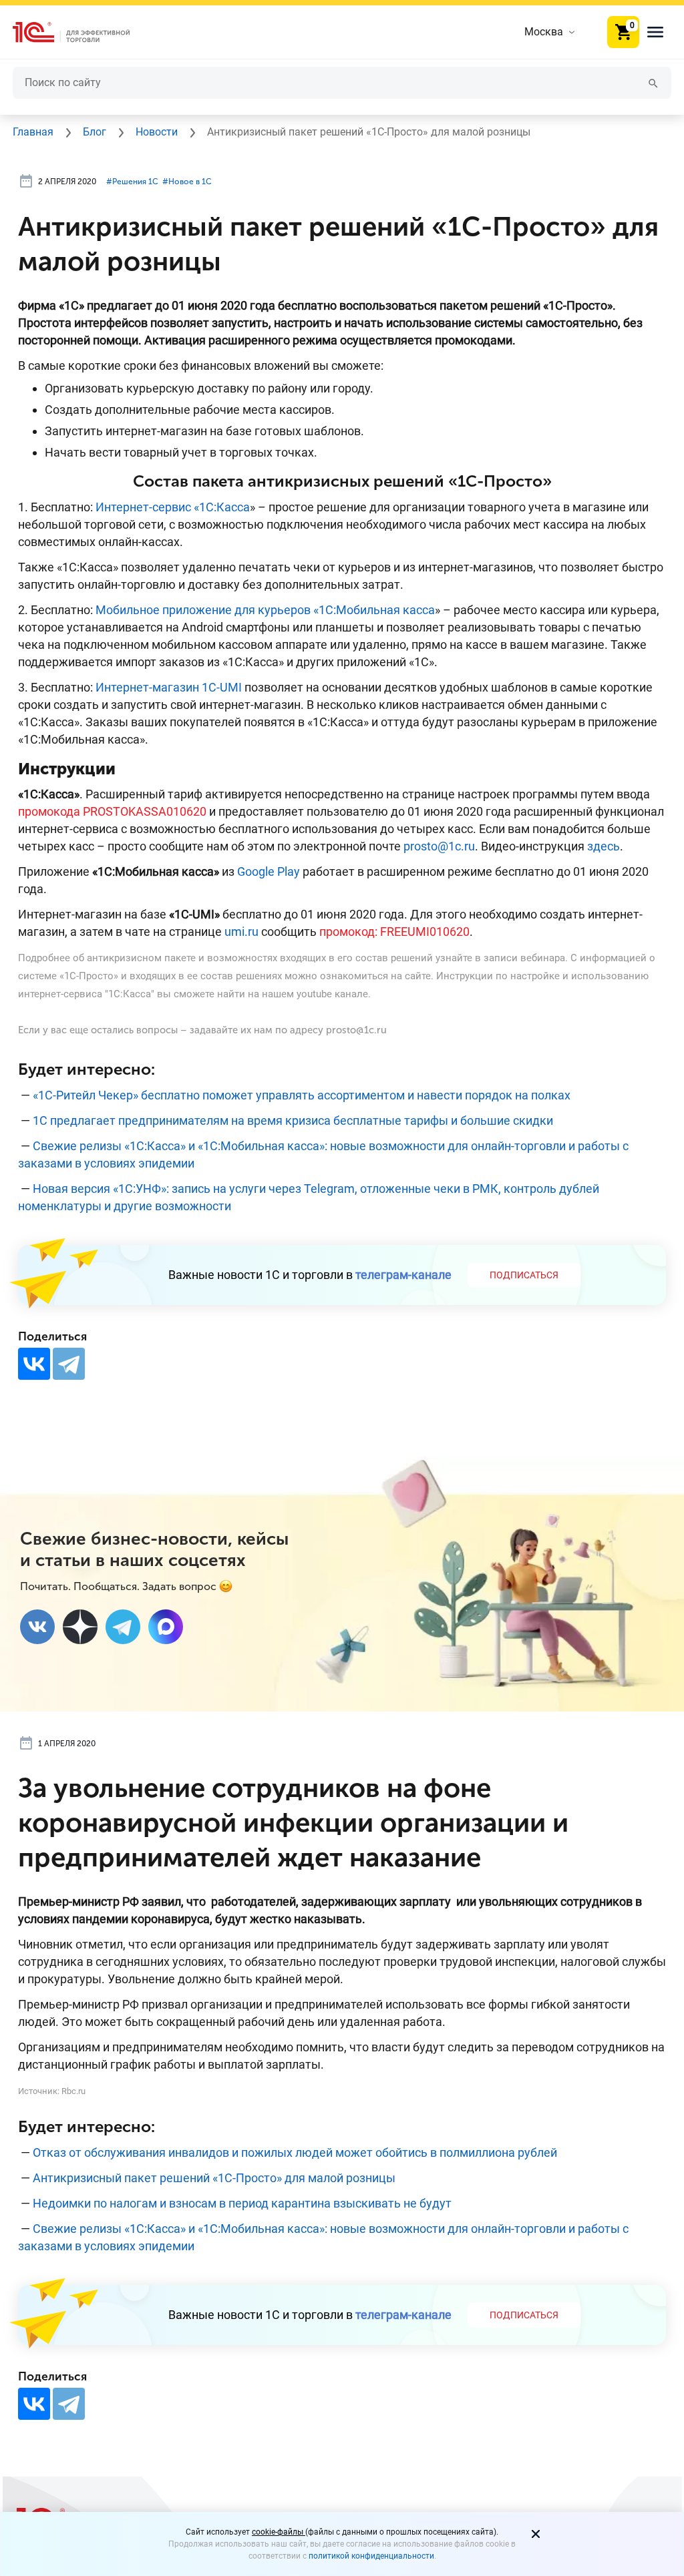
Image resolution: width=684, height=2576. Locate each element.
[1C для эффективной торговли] (82, 32)
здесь (604, 846)
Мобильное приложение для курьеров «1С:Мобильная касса (265, 610)
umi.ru (241, 932)
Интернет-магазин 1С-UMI (169, 687)
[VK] (37, 1627)
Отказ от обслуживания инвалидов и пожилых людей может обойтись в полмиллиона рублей (295, 2152)
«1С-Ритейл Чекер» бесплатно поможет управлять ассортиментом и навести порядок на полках (302, 1095)
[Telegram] (69, 1364)
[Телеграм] (123, 1627)
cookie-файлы (279, 2532)
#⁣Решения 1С (132, 182)
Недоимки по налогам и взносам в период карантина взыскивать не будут (242, 2203)
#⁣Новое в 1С (187, 182)
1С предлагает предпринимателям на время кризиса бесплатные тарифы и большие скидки (293, 1120)
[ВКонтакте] (34, 1364)
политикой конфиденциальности (371, 2556)
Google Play (269, 871)
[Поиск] (653, 82)
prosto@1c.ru (439, 846)
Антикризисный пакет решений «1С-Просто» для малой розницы (214, 2178)
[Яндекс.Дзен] (80, 1627)
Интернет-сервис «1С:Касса (173, 507)
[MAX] (166, 1627)
